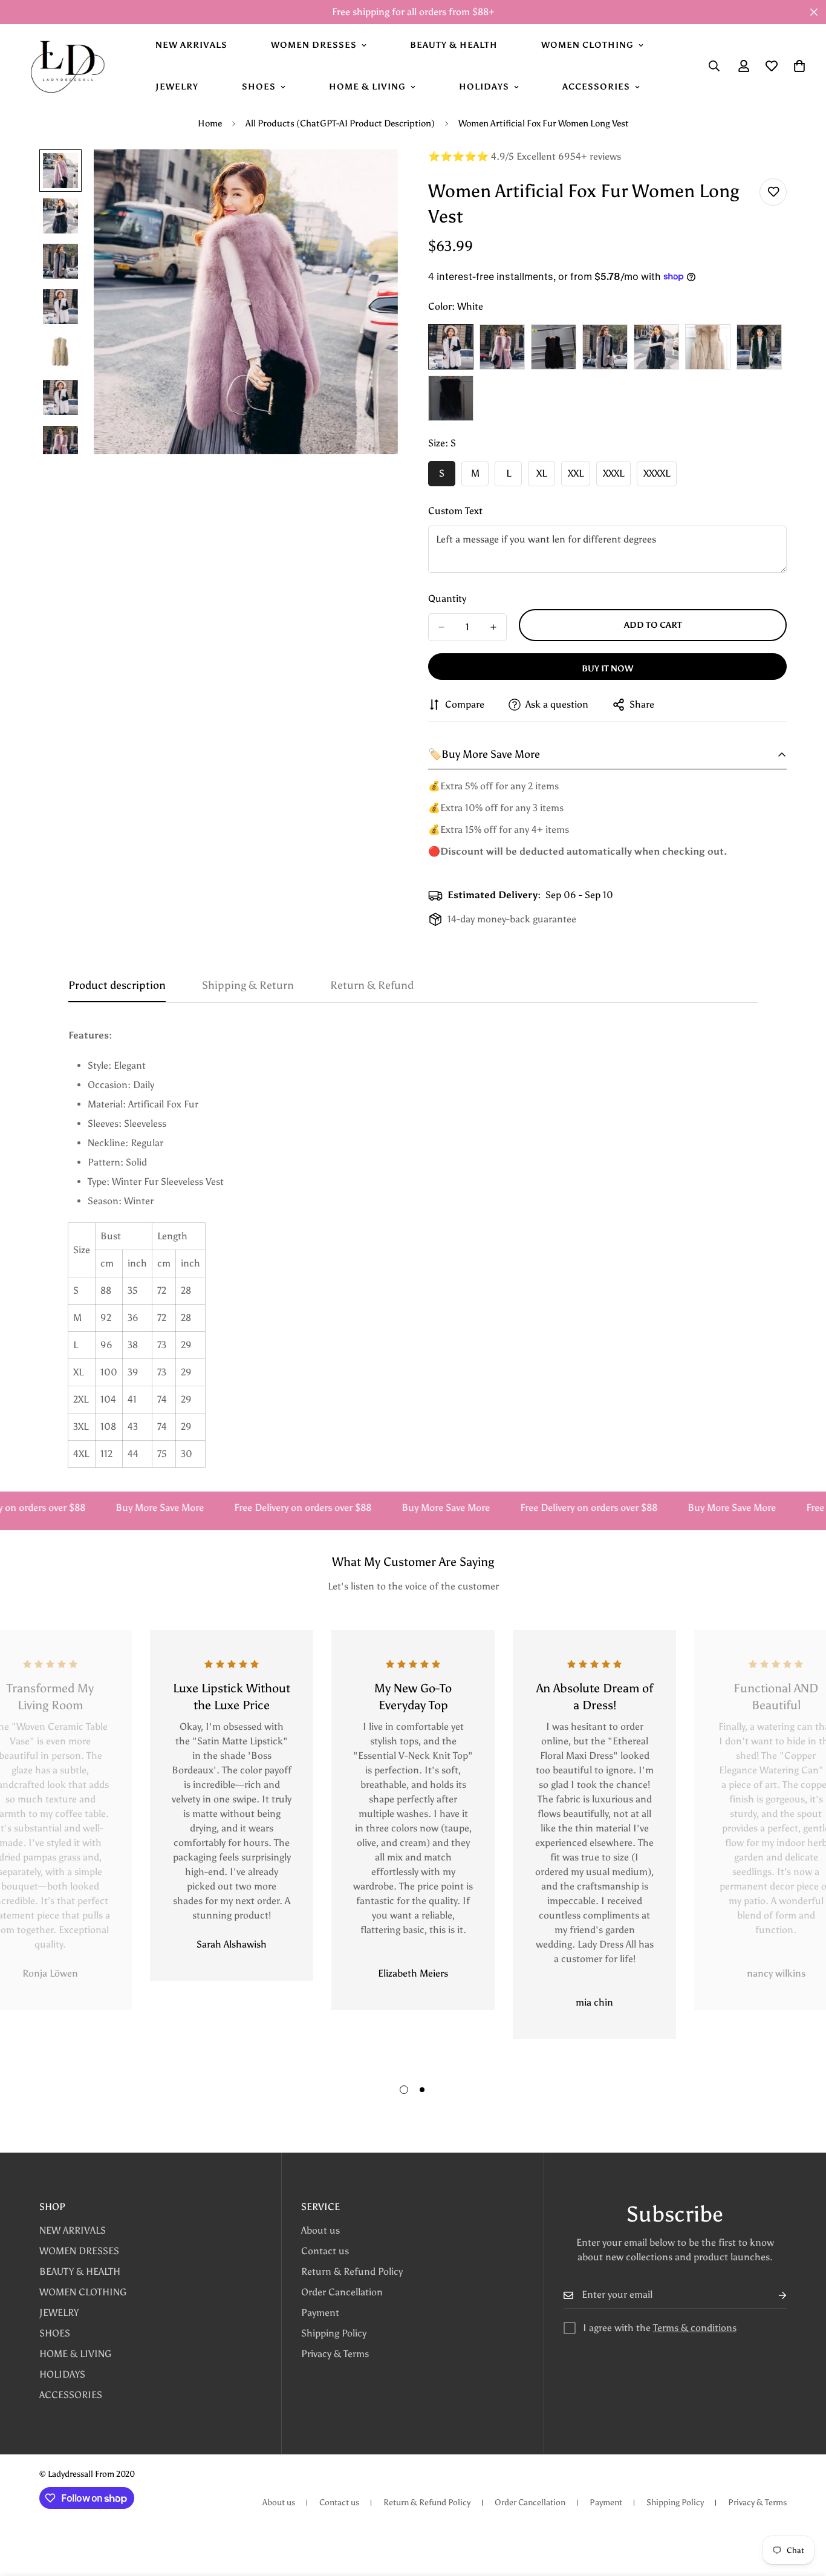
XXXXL (660, 477)
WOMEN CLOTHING (587, 45)
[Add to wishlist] (773, 192)
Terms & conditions (695, 2328)
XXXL (617, 477)
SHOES (259, 87)
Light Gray (605, 347)
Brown (708, 347)
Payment (320, 2313)
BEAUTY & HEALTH (454, 45)
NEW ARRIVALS (191, 45)
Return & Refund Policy (352, 2271)
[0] (799, 66)
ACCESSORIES (596, 87)
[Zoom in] (372, 175)
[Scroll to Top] (802, 2510)
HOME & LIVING (367, 87)
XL (546, 477)
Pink (502, 347)
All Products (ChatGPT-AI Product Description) (340, 123)
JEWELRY (177, 87)
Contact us (325, 2251)
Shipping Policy (334, 2333)
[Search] (714, 66)
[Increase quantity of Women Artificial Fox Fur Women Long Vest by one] (493, 627)
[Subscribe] (773, 2295)
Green (759, 347)
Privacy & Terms (335, 2354)
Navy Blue (451, 398)
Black (554, 347)
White (451, 347)
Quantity (447, 598)
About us (320, 2230)
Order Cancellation (342, 2292)
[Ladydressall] (67, 66)
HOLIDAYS (484, 87)
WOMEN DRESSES (314, 45)
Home (210, 123)
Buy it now (607, 669)
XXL (579, 477)
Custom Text (455, 511)
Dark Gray (656, 347)
